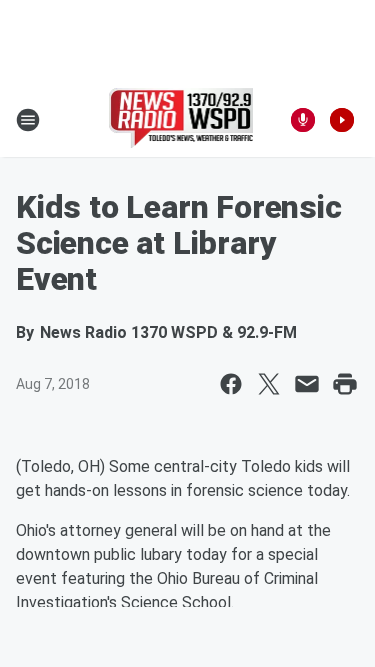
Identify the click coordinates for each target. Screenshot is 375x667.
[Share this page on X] (269, 384)
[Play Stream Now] (342, 120)
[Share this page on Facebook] (231, 384)
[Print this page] (345, 384)
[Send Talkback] (303, 120)
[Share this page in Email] (307, 384)
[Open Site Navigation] (28, 120)
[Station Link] (181, 120)
